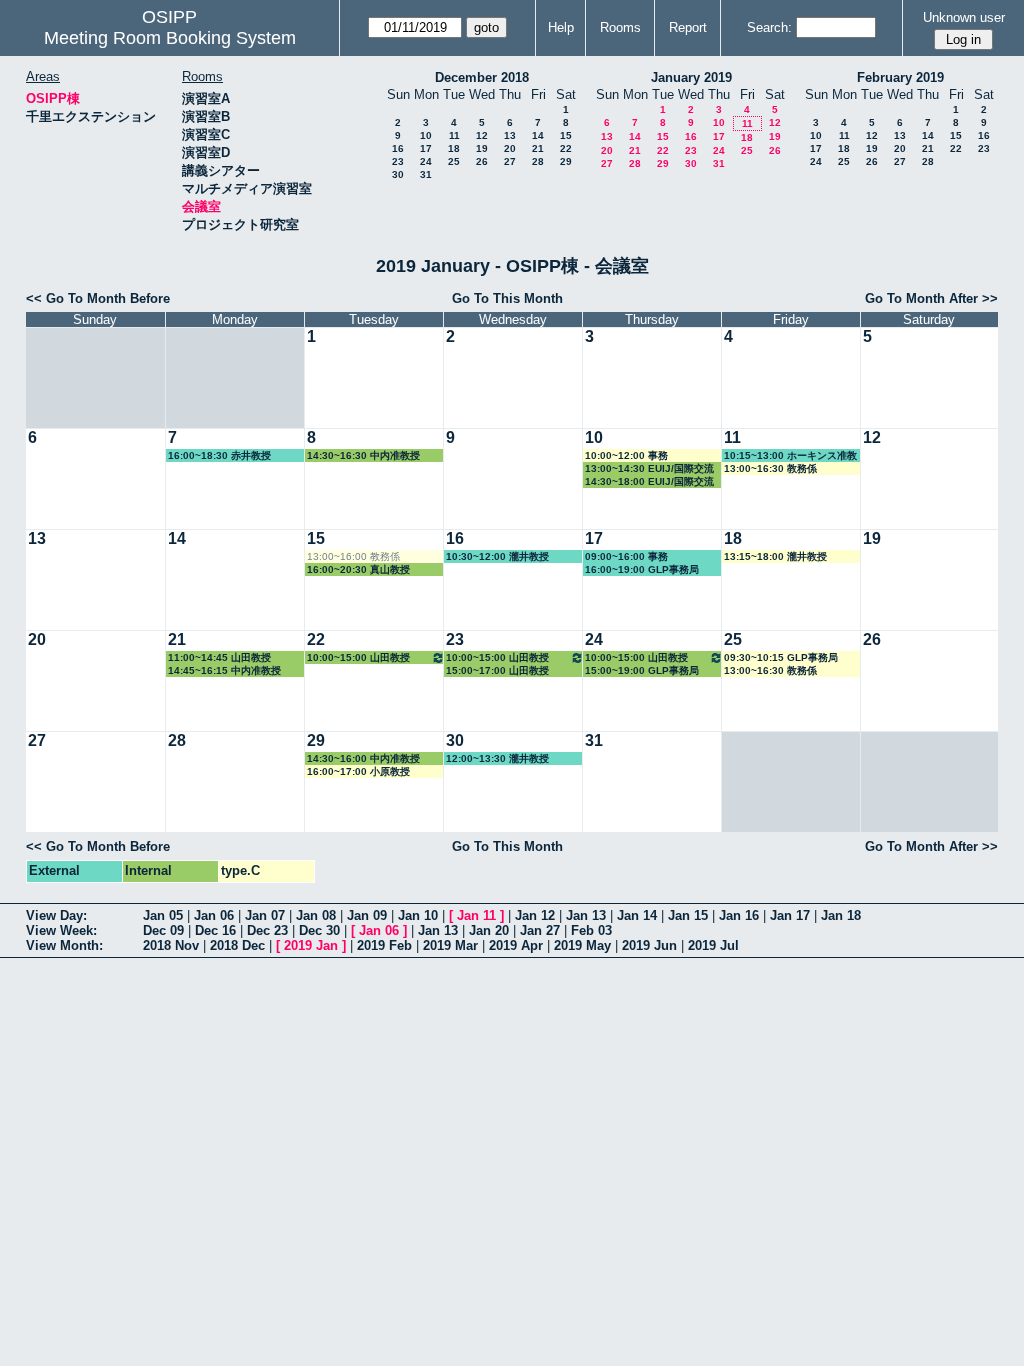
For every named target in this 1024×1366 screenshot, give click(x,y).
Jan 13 (586, 915)
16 (398, 148)
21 (538, 148)
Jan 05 (163, 915)
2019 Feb (384, 945)
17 (426, 148)
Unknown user (964, 17)
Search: (769, 27)
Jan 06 (214, 915)
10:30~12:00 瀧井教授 (497, 556)
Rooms (620, 27)
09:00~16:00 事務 (626, 556)
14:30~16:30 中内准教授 (363, 455)
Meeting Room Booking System (170, 38)
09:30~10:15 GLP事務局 (781, 657)
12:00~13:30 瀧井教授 (497, 758)
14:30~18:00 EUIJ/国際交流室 (649, 482)
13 (510, 135)
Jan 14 (637, 915)
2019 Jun (649, 945)
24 (426, 161)
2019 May (582, 945)
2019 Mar (450, 945)
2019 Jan (311, 945)
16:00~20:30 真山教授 (358, 569)
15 (566, 135)
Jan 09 (367, 915)
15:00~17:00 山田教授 (497, 670)
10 (426, 135)
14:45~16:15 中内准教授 (224, 670)
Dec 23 (267, 930)
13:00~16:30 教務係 (770, 468)
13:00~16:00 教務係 (353, 556)
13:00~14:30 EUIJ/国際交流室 (649, 469)
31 (426, 174)
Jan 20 (489, 930)
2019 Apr (516, 945)
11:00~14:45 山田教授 (219, 657)
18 (454, 148)
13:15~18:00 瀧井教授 (775, 556)
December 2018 (482, 77)
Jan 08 (316, 915)
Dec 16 (215, 930)
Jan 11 (476, 915)
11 (454, 135)
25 (454, 161)
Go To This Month (507, 298)
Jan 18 (841, 915)
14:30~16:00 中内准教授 (363, 758)
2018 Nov (171, 945)
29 (566, 161)
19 (482, 148)
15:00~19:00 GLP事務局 (642, 670)
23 (398, 161)
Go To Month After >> (931, 298)
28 (538, 161)
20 (510, 148)
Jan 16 (739, 915)
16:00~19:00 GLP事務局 (642, 569)
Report (688, 27)
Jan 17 (790, 915)
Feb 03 (591, 930)
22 (566, 148)
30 (398, 174)
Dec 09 (163, 930)
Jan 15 (688, 915)
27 (510, 161)
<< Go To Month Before (98, 298)
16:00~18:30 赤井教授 (219, 455)
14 (538, 135)
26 (482, 161)
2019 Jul (713, 945)
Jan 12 (535, 915)
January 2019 (691, 77)
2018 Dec (237, 945)
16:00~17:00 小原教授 (358, 771)
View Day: (56, 915)
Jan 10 (418, 915)
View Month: (64, 945)
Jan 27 (540, 930)
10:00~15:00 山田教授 (358, 657)
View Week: (61, 930)
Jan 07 (265, 915)
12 (482, 135)
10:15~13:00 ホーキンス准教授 (790, 456)
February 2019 (900, 77)
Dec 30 (319, 930)
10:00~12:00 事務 (626, 455)
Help (561, 27)
